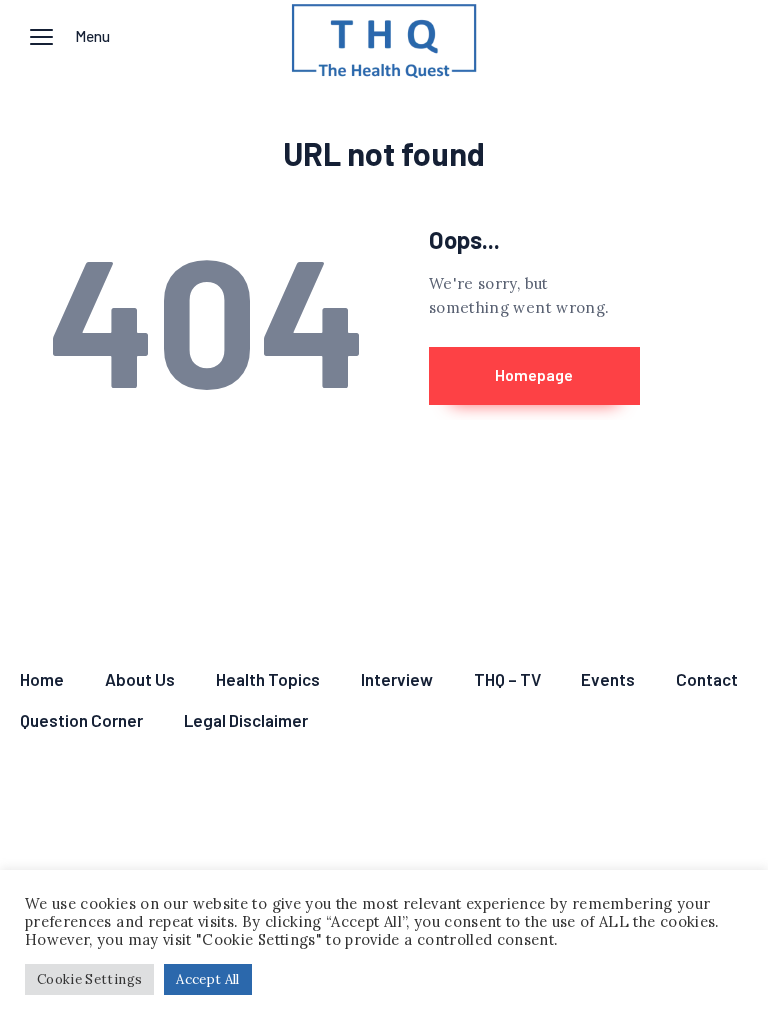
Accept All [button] (208, 979)
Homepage (534, 374)
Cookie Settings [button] (89, 979)
